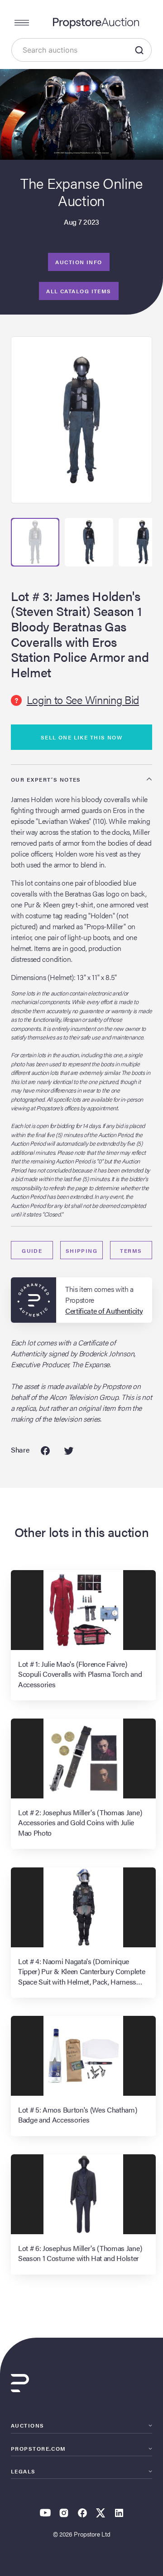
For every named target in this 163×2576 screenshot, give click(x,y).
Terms (131, 1251)
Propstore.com (38, 2448)
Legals (23, 2471)
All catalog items (79, 291)
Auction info (79, 262)
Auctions (28, 2425)
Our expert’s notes (46, 779)
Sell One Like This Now (82, 737)
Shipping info (82, 1253)
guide (32, 1251)
